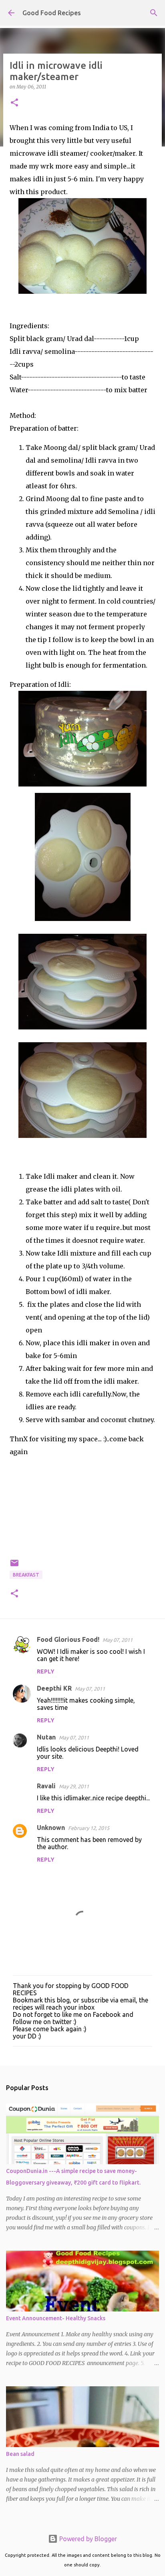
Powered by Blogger (87, 2539)
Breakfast (26, 1575)
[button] (14, 103)
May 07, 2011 (118, 1640)
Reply (46, 1671)
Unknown (51, 1828)
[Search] (154, 13)
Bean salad (20, 2454)
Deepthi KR (54, 1688)
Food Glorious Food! (68, 1639)
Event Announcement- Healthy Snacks (56, 2318)
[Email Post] (14, 1566)
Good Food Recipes (52, 13)
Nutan (46, 1737)
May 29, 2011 (74, 1786)
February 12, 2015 (89, 1828)
